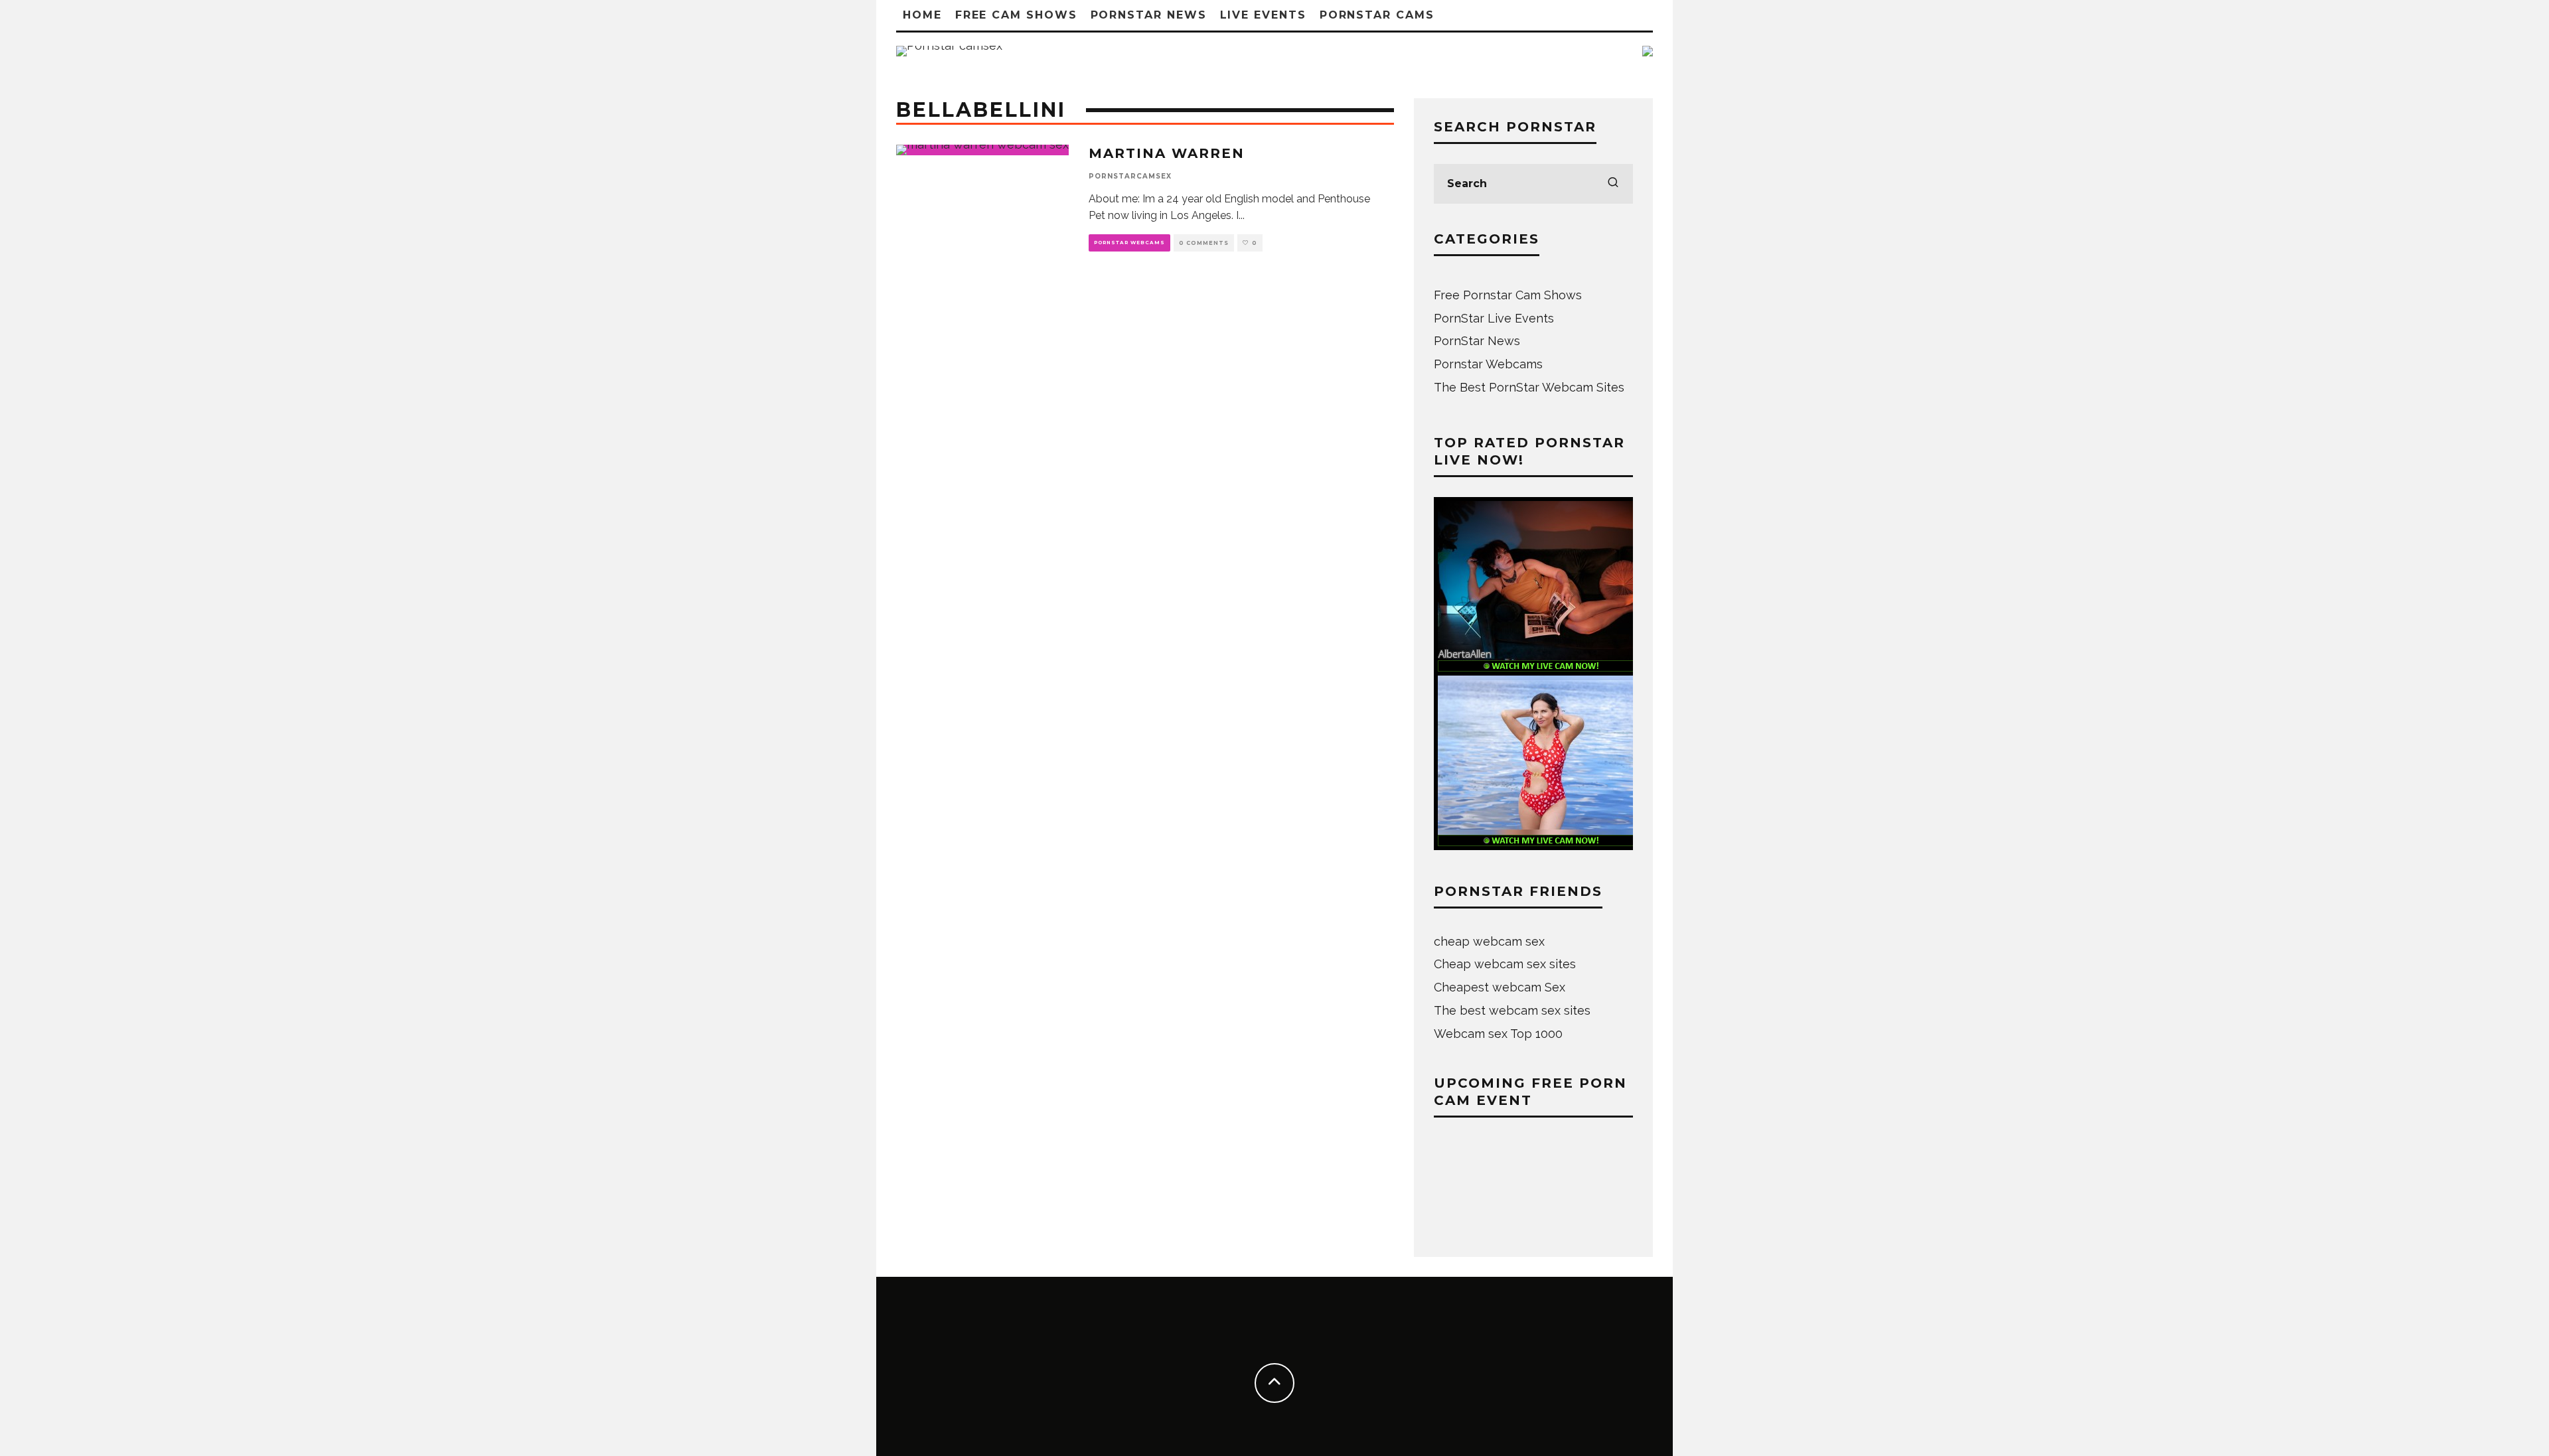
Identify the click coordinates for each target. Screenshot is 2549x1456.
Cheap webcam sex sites (1505, 964)
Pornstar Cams (1377, 15)
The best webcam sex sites (1512, 1010)
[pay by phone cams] (1648, 55)
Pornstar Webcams (1129, 243)
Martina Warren (1167, 153)
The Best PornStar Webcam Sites (1529, 387)
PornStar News (1149, 15)
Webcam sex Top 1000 (1498, 1034)
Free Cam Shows (1016, 15)
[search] (1613, 184)
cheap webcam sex (1489, 941)
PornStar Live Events (1494, 318)
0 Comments (1204, 243)
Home (922, 15)
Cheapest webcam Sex (1500, 987)
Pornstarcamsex (1130, 176)
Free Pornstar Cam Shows (1508, 295)
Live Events (1263, 15)
